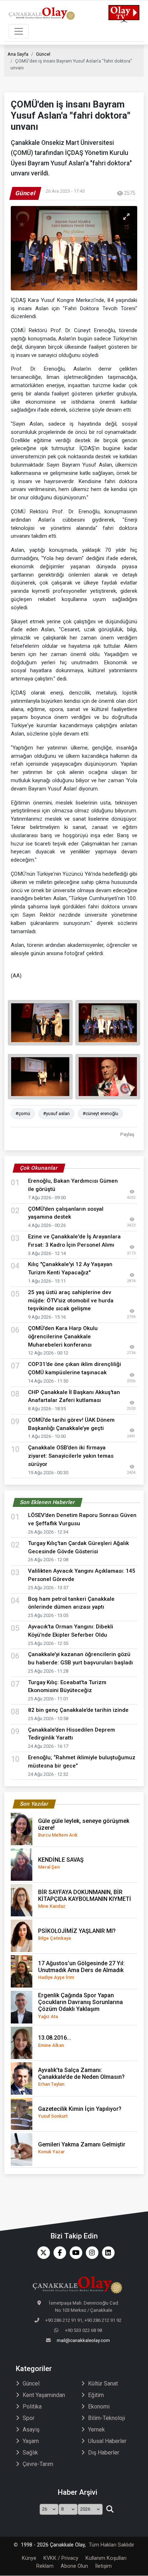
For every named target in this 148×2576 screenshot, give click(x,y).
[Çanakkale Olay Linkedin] (107, 2253)
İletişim (103, 2566)
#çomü (23, 1113)
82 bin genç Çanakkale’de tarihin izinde (78, 1710)
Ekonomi (99, 2407)
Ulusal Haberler (107, 2441)
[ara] (110, 2509)
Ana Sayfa (18, 54)
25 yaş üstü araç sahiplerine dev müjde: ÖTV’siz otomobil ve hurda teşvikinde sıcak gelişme (71, 1301)
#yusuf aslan (56, 1113)
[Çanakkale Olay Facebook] (58, 2253)
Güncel (43, 54)
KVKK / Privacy (61, 2558)
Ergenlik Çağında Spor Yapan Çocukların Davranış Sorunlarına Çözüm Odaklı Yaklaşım (80, 2006)
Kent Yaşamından (44, 2395)
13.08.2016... (55, 2041)
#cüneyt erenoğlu (100, 1113)
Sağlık (30, 2453)
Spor (29, 2418)
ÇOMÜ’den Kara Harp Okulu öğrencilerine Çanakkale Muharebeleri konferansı (63, 1337)
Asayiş (31, 2430)
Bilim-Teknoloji (107, 2418)
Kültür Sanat (103, 2384)
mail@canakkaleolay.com (83, 2340)
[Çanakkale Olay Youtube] (74, 2253)
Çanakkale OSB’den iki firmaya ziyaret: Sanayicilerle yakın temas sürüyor (71, 1456)
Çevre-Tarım (38, 2464)
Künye (29, 2558)
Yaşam (31, 2441)
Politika (32, 2407)
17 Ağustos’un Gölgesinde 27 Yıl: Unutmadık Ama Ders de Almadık (81, 1970)
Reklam (45, 2566)
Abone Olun (74, 2566)
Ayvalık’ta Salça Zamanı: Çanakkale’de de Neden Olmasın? (81, 2077)
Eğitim (96, 2395)
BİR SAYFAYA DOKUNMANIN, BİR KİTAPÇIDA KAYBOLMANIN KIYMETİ (85, 1899)
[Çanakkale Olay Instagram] (90, 2253)
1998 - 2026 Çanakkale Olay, (53, 2545)
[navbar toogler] (19, 31)
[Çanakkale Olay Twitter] (42, 2253)
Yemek (96, 2430)
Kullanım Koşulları (106, 2558)
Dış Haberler (104, 2453)
